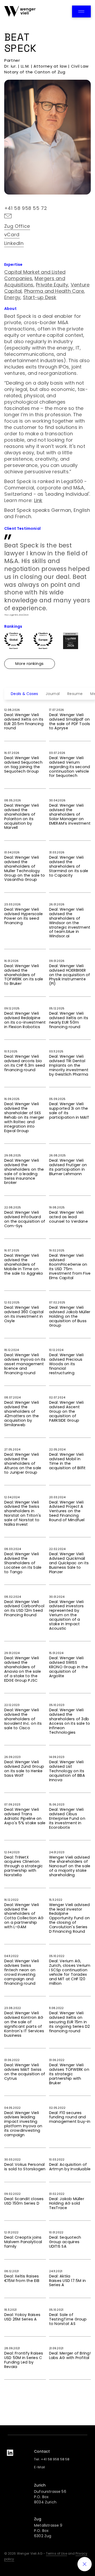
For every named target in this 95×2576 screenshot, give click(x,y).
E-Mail (39, 2467)
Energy (12, 297)
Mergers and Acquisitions (35, 282)
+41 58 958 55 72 (26, 208)
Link (38, 500)
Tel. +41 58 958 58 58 (52, 2459)
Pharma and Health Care (54, 291)
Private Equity (52, 285)
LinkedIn (14, 243)
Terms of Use (56, 2553)
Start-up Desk (40, 297)
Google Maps (55, 244)
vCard (12, 235)
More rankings (30, 664)
